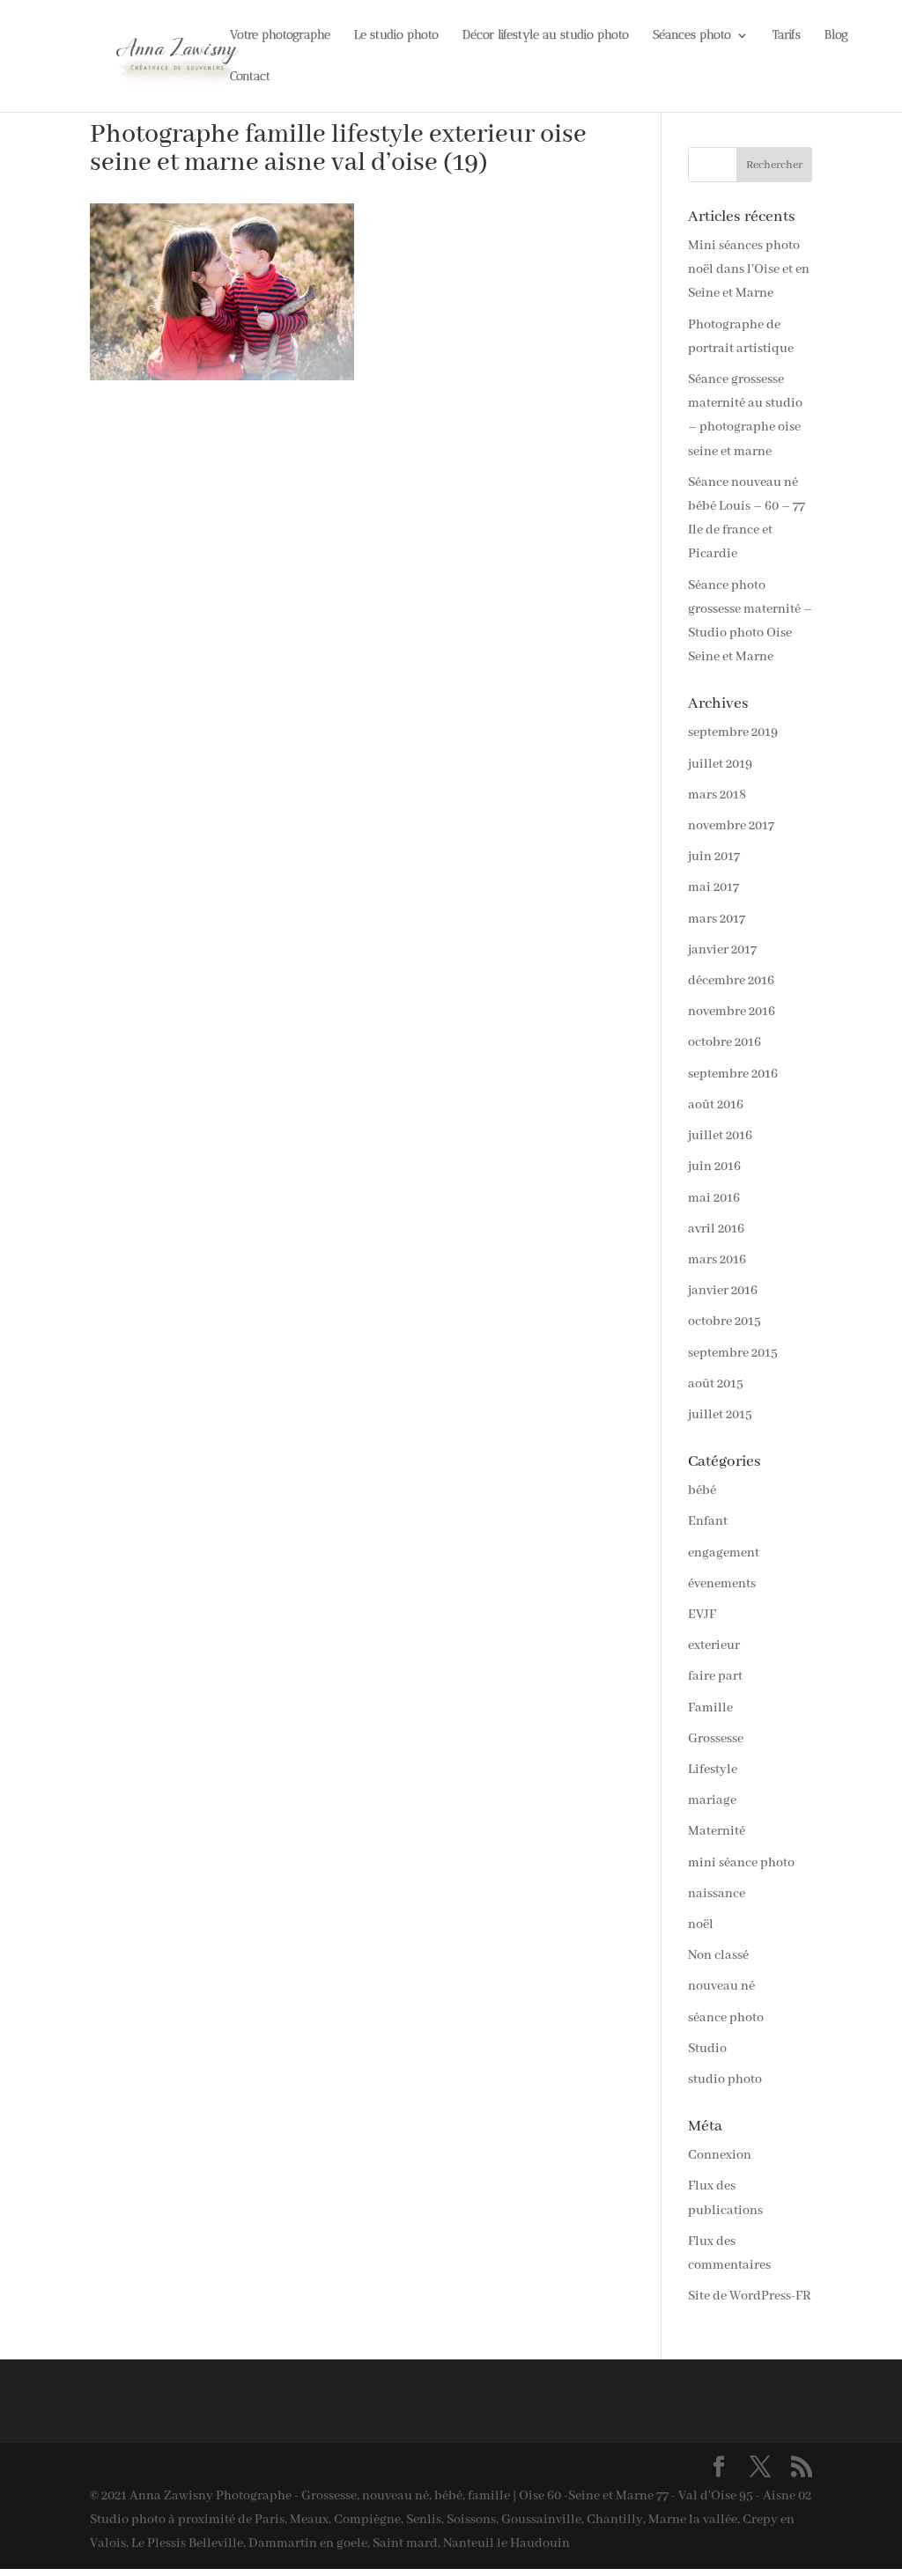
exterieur (714, 1645)
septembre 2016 (733, 1074)
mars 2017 (717, 919)
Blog (836, 36)
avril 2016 (716, 1229)
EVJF (702, 1615)
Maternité (717, 1831)
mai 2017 (713, 887)
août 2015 (716, 1384)
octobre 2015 (725, 1321)
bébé (702, 1490)
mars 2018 (717, 795)
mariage (712, 1800)
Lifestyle (713, 1770)
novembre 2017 (731, 826)
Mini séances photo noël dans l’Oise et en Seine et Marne (749, 269)
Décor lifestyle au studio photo (546, 36)
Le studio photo (396, 36)
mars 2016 (717, 1260)
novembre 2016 (732, 1012)
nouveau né (721, 1986)
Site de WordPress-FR (750, 2296)
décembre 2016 (731, 981)
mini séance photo (741, 1863)
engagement (724, 1553)
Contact (250, 77)
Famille (710, 1708)
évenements (722, 1584)
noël (701, 1925)
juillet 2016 (720, 1136)
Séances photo (692, 36)
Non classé (718, 1955)
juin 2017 (714, 857)
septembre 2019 (733, 732)
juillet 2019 (720, 764)
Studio (707, 2049)
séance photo (726, 2018)
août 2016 (716, 1105)
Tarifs (787, 36)
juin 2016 (714, 1167)
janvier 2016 (723, 1291)
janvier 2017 (722, 950)
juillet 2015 (720, 1415)
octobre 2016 (725, 1042)
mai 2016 (714, 1198)
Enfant (708, 1521)
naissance (717, 1894)
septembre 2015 (733, 1353)
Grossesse (716, 1739)
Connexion (720, 2155)
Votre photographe (280, 36)
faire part (715, 1676)
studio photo (725, 2079)
